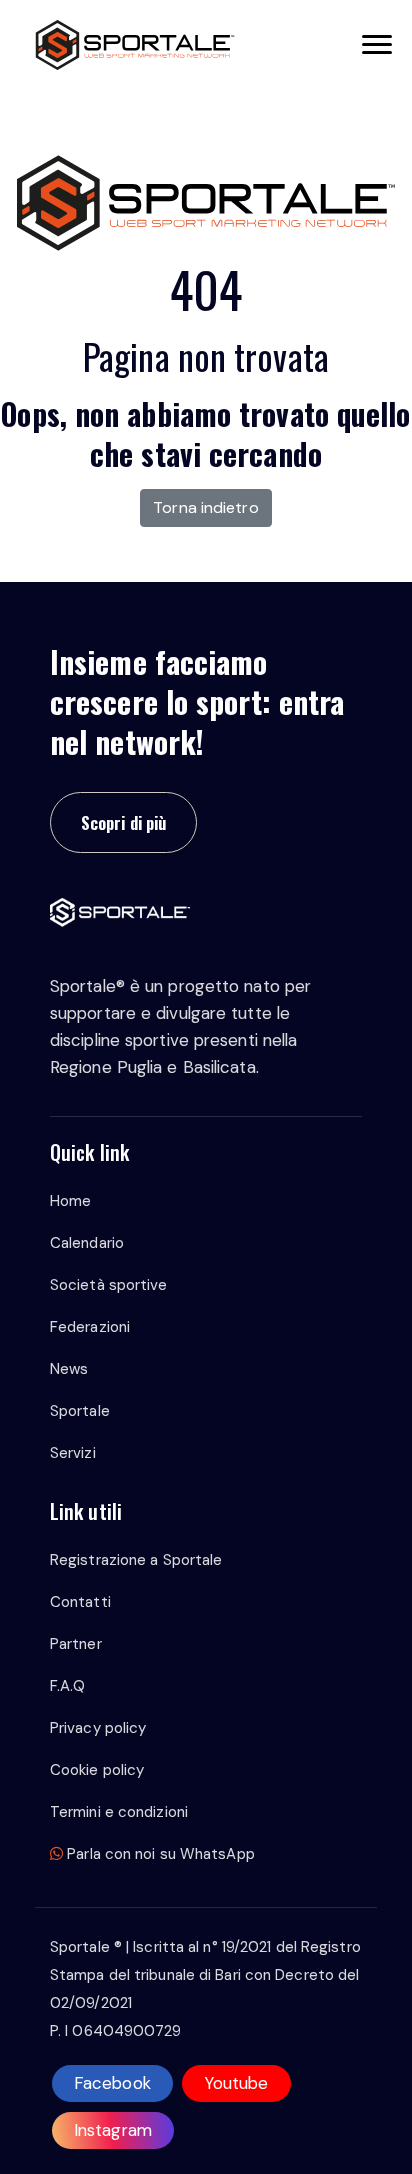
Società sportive (109, 1285)
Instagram (113, 2130)
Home (70, 1201)
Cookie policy (97, 1770)
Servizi (73, 1453)
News (69, 1369)
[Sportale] (135, 45)
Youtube (236, 2083)
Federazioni (90, 1327)
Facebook (112, 2083)
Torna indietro (205, 507)
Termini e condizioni (119, 1812)
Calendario (87, 1243)
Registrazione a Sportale (136, 1560)
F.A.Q (68, 1686)
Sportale (80, 1411)
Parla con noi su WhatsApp (159, 1854)
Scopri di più (123, 822)
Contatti (80, 1602)
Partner (76, 1644)
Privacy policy (98, 1728)
